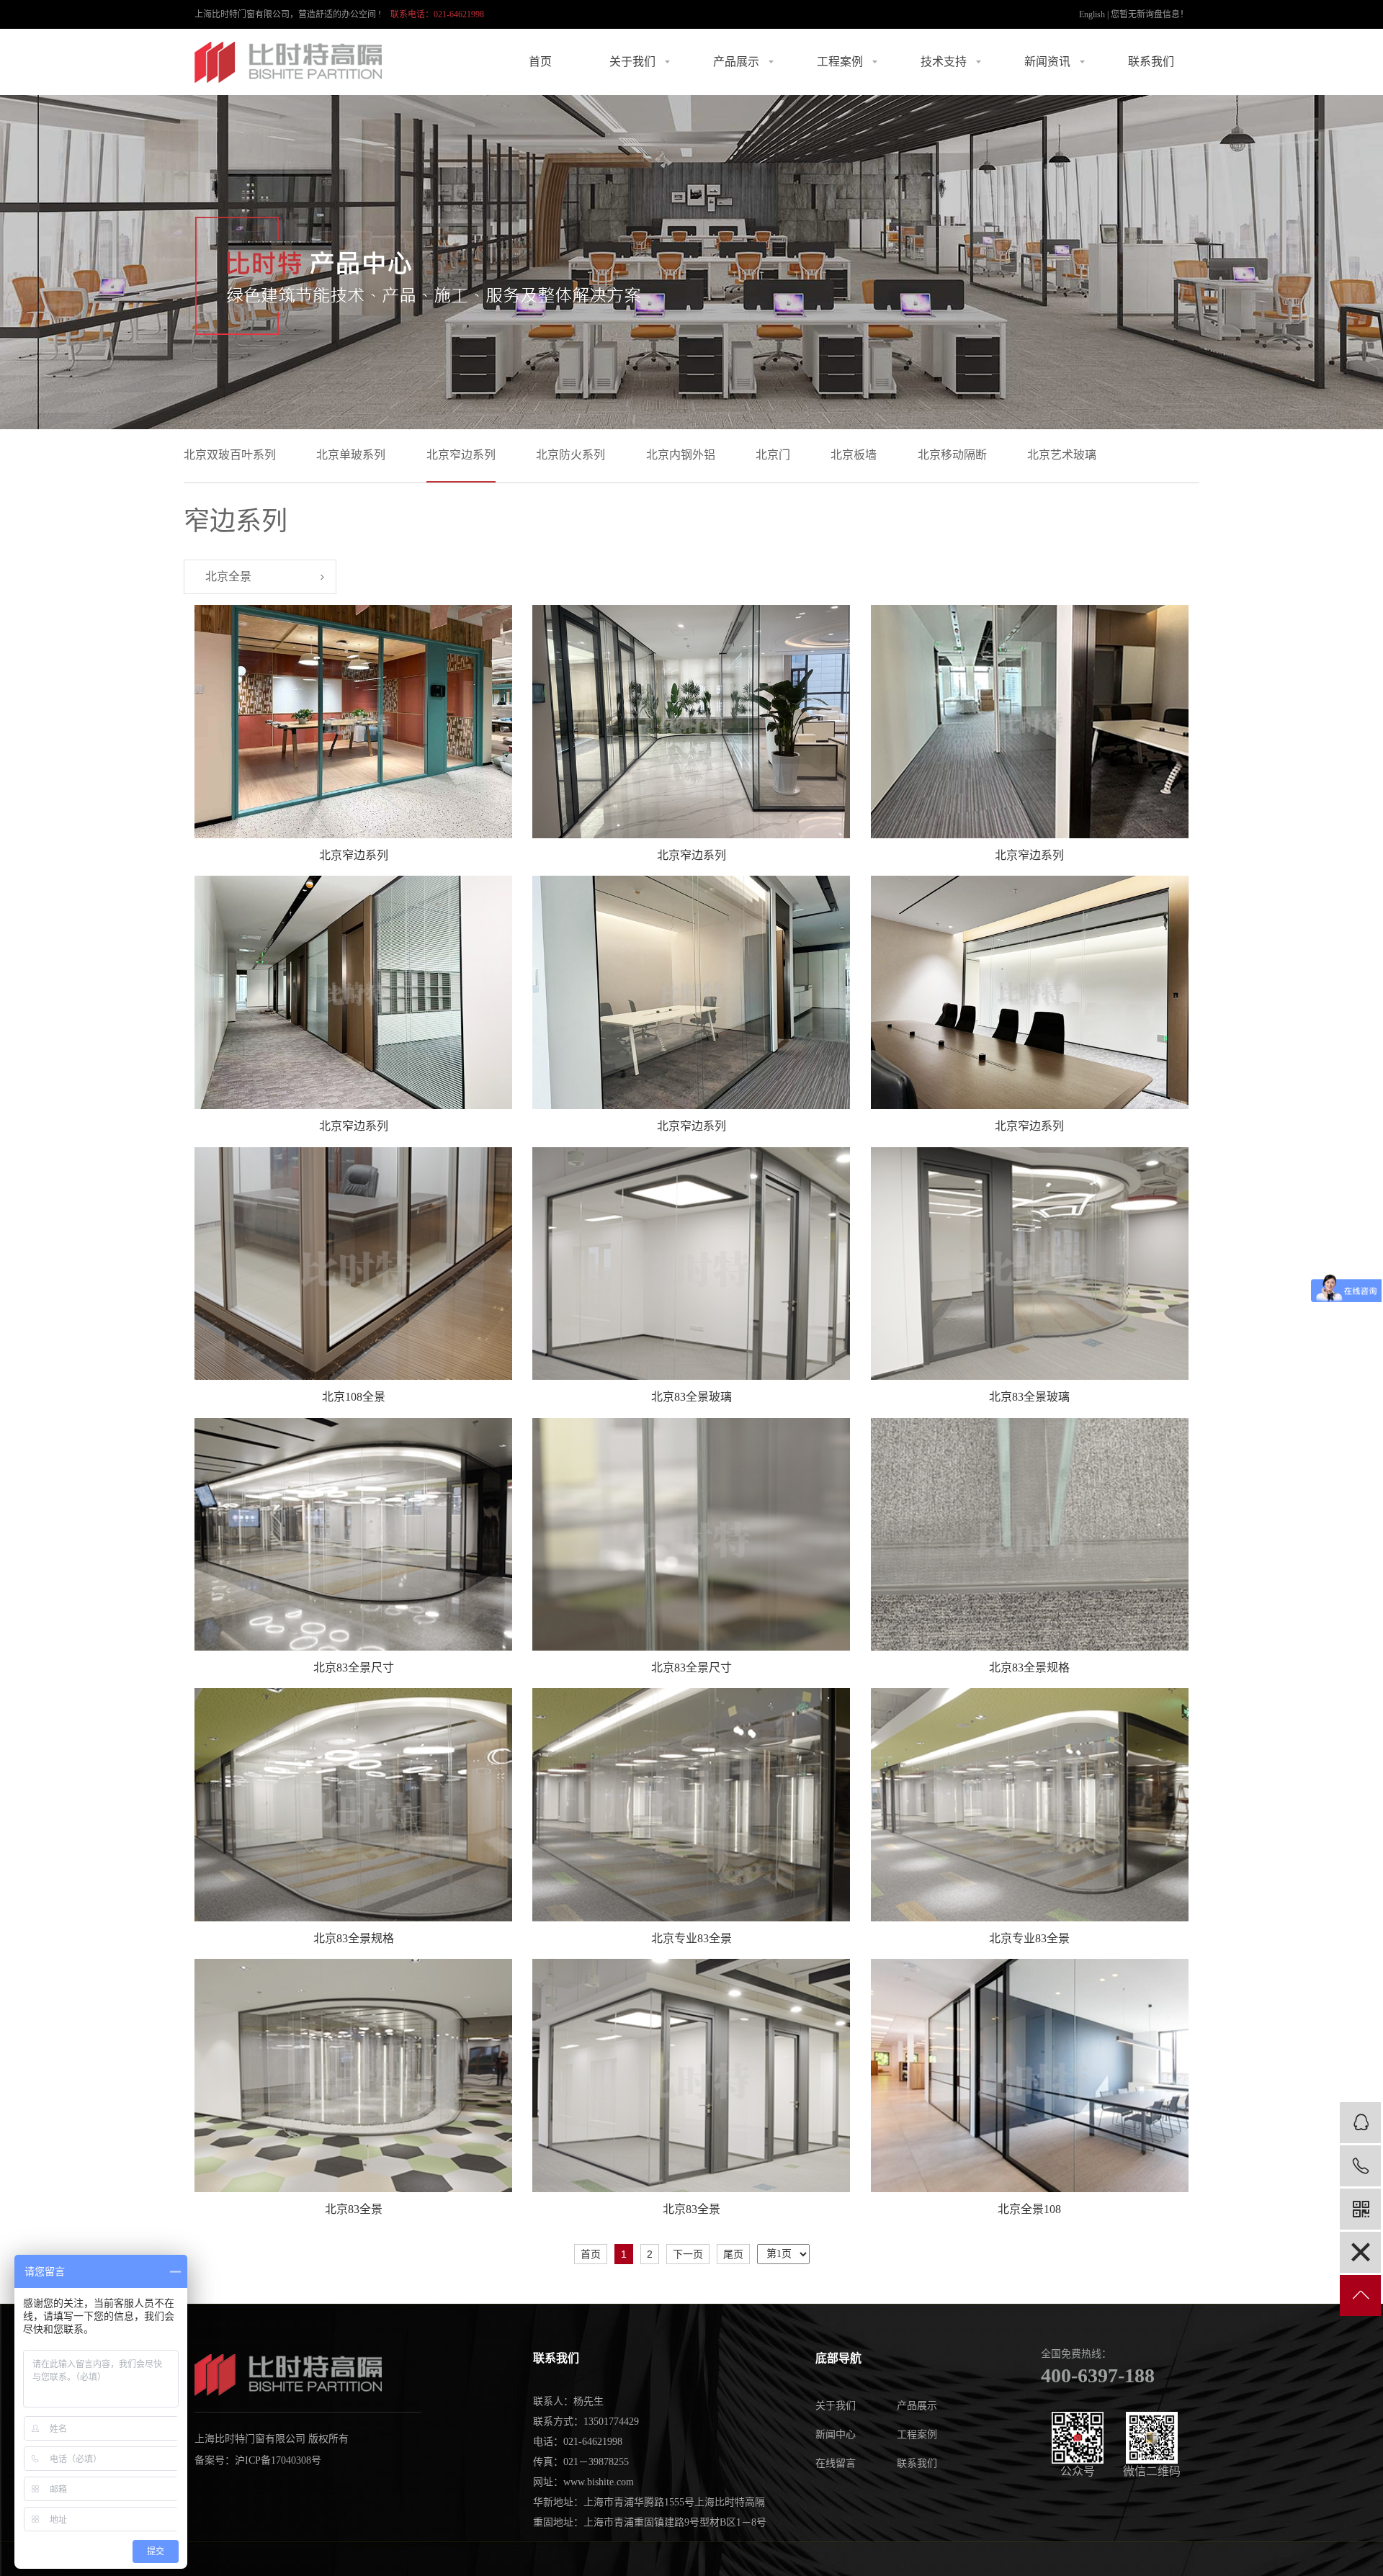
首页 (540, 62)
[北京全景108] (1030, 2075)
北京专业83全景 (691, 1938)
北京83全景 (354, 2209)
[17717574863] (1360, 2166)
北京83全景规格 (1029, 1668)
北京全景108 (1029, 2209)
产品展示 (736, 62)
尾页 (733, 2254)
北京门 (773, 455)
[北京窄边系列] (353, 722)
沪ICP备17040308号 (278, 2460)
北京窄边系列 (461, 455)
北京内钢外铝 (681, 455)
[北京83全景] (353, 2075)
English (1092, 14)
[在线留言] (1360, 2252)
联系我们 (1151, 62)
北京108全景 (354, 1397)
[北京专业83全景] (691, 1804)
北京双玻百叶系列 (230, 455)
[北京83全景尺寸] (353, 1534)
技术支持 (944, 62)
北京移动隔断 (952, 455)
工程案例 (840, 62)
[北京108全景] (353, 1264)
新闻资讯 (1047, 62)
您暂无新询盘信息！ (1150, 14)
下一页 (688, 2254)
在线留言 (836, 2463)
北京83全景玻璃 (691, 1397)
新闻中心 (836, 2434)
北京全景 (228, 576)
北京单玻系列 (351, 455)
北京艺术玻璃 (1062, 455)
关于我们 (632, 62)
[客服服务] (1360, 2123)
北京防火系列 (570, 455)
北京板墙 (854, 455)
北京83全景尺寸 (354, 1668)
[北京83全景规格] (1030, 1534)
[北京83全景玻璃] (691, 1264)
